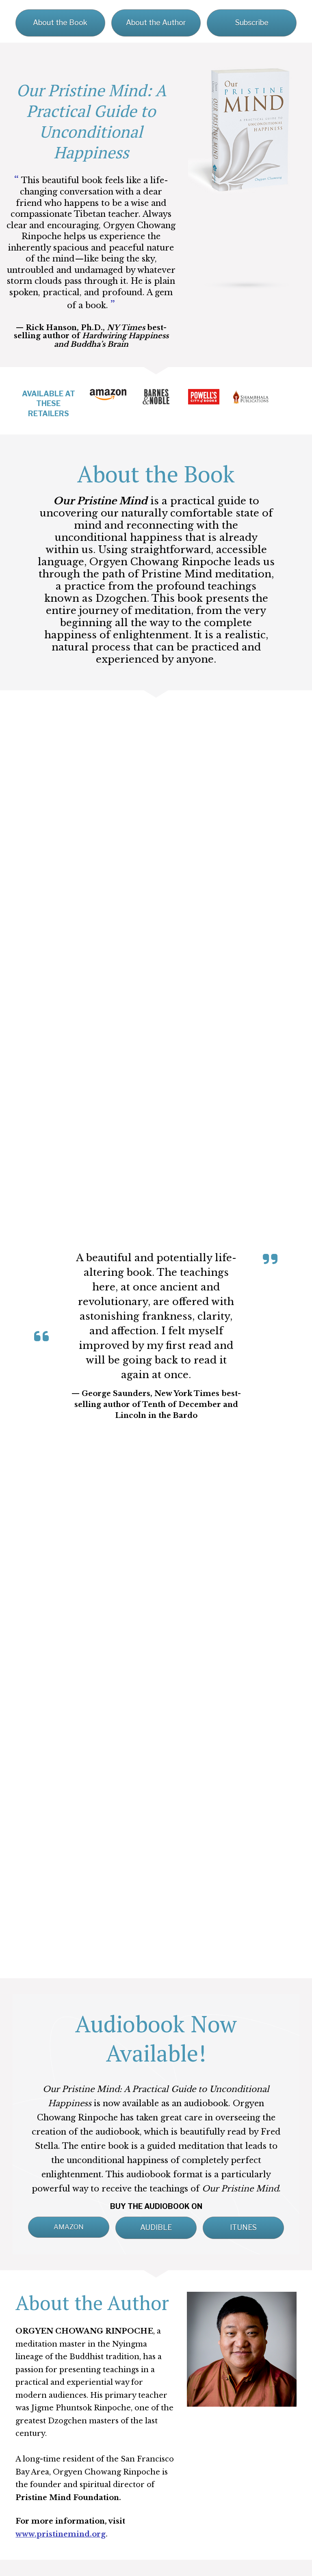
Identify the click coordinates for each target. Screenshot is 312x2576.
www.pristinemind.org (61, 2534)
